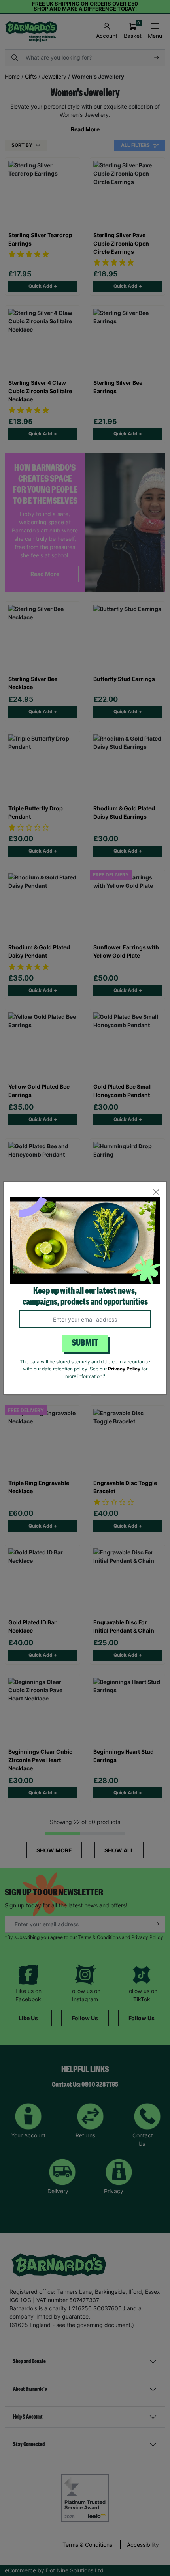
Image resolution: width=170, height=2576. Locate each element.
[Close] (156, 1192)
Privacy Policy (124, 1369)
